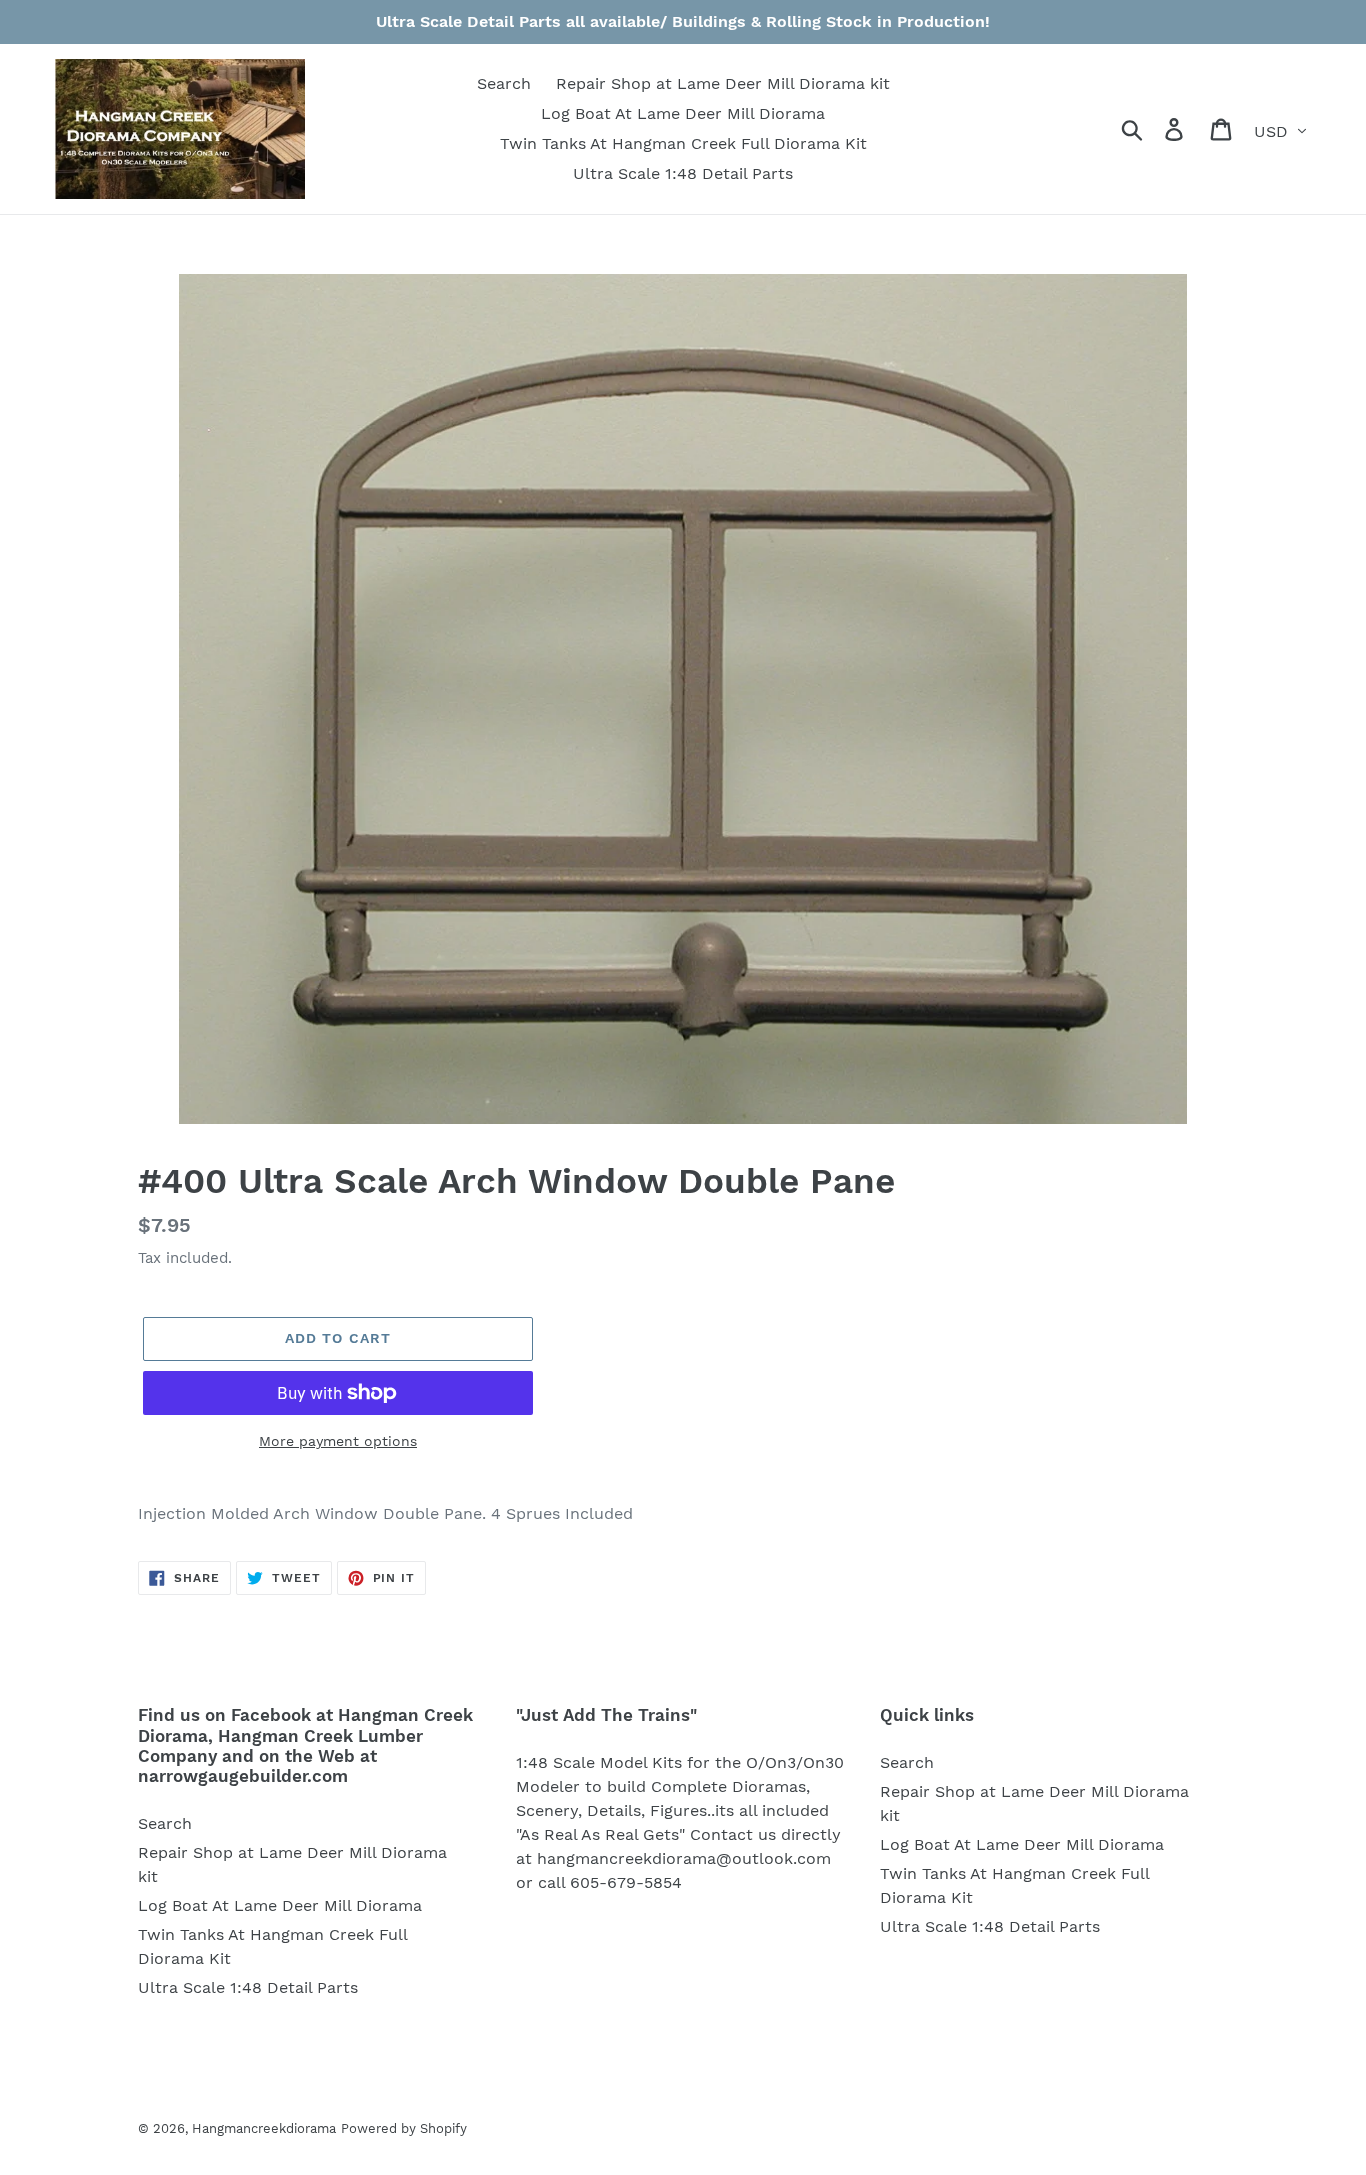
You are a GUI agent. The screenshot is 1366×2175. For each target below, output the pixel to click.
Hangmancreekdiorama (264, 2128)
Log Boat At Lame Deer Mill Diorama (280, 1905)
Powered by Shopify (404, 2128)
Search (165, 1823)
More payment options (338, 1441)
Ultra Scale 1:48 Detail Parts (248, 1987)
